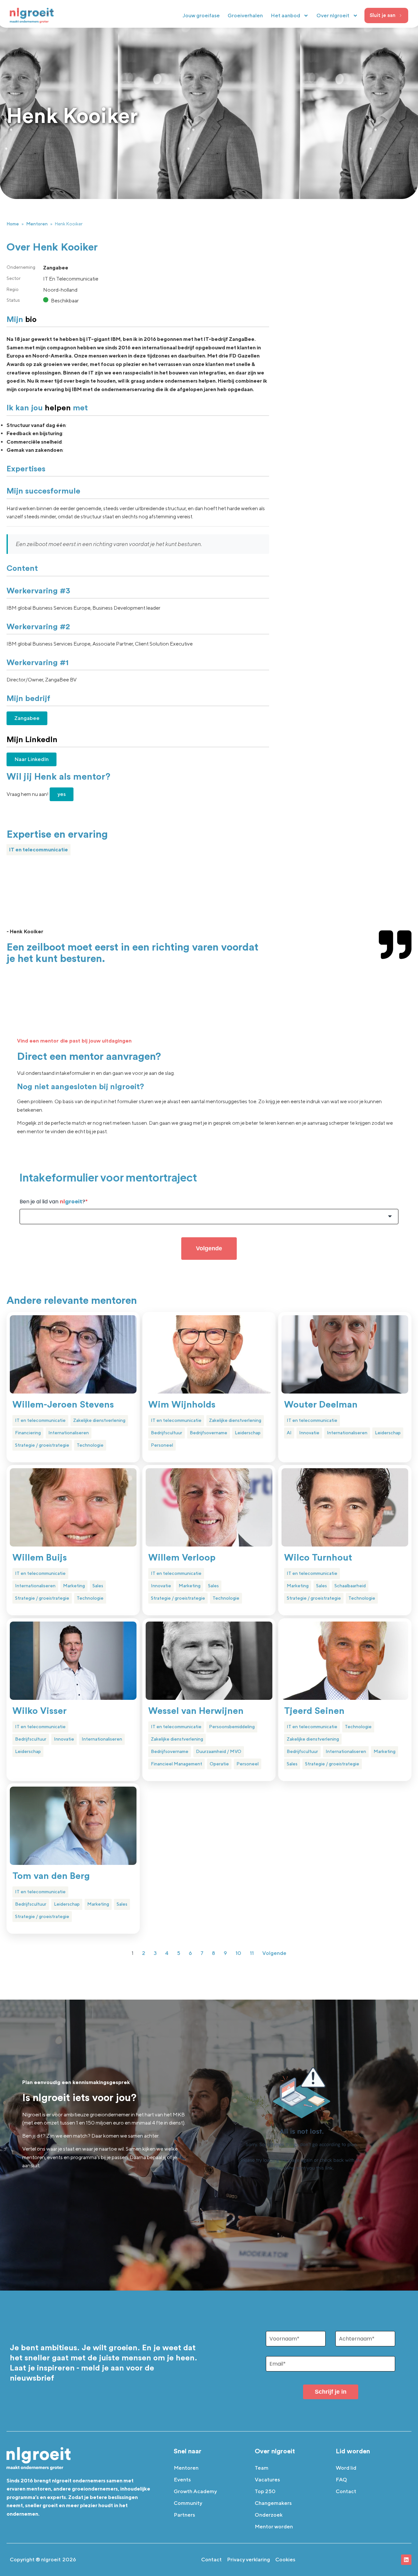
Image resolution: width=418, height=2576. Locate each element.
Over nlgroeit (333, 15)
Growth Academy (195, 2491)
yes (62, 794)
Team (262, 2468)
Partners (184, 2515)
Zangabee (27, 718)
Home (13, 224)
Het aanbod (285, 15)
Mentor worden (274, 2527)
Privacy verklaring (249, 2560)
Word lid (346, 2468)
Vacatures (267, 2480)
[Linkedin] (406, 2560)
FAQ (341, 2480)
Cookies (285, 2560)
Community (188, 2503)
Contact (346, 2491)
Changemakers (273, 2503)
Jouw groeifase (201, 15)
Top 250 (265, 2491)
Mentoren (37, 224)
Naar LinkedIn (32, 759)
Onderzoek (269, 2515)
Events (182, 2480)
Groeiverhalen (245, 15)
